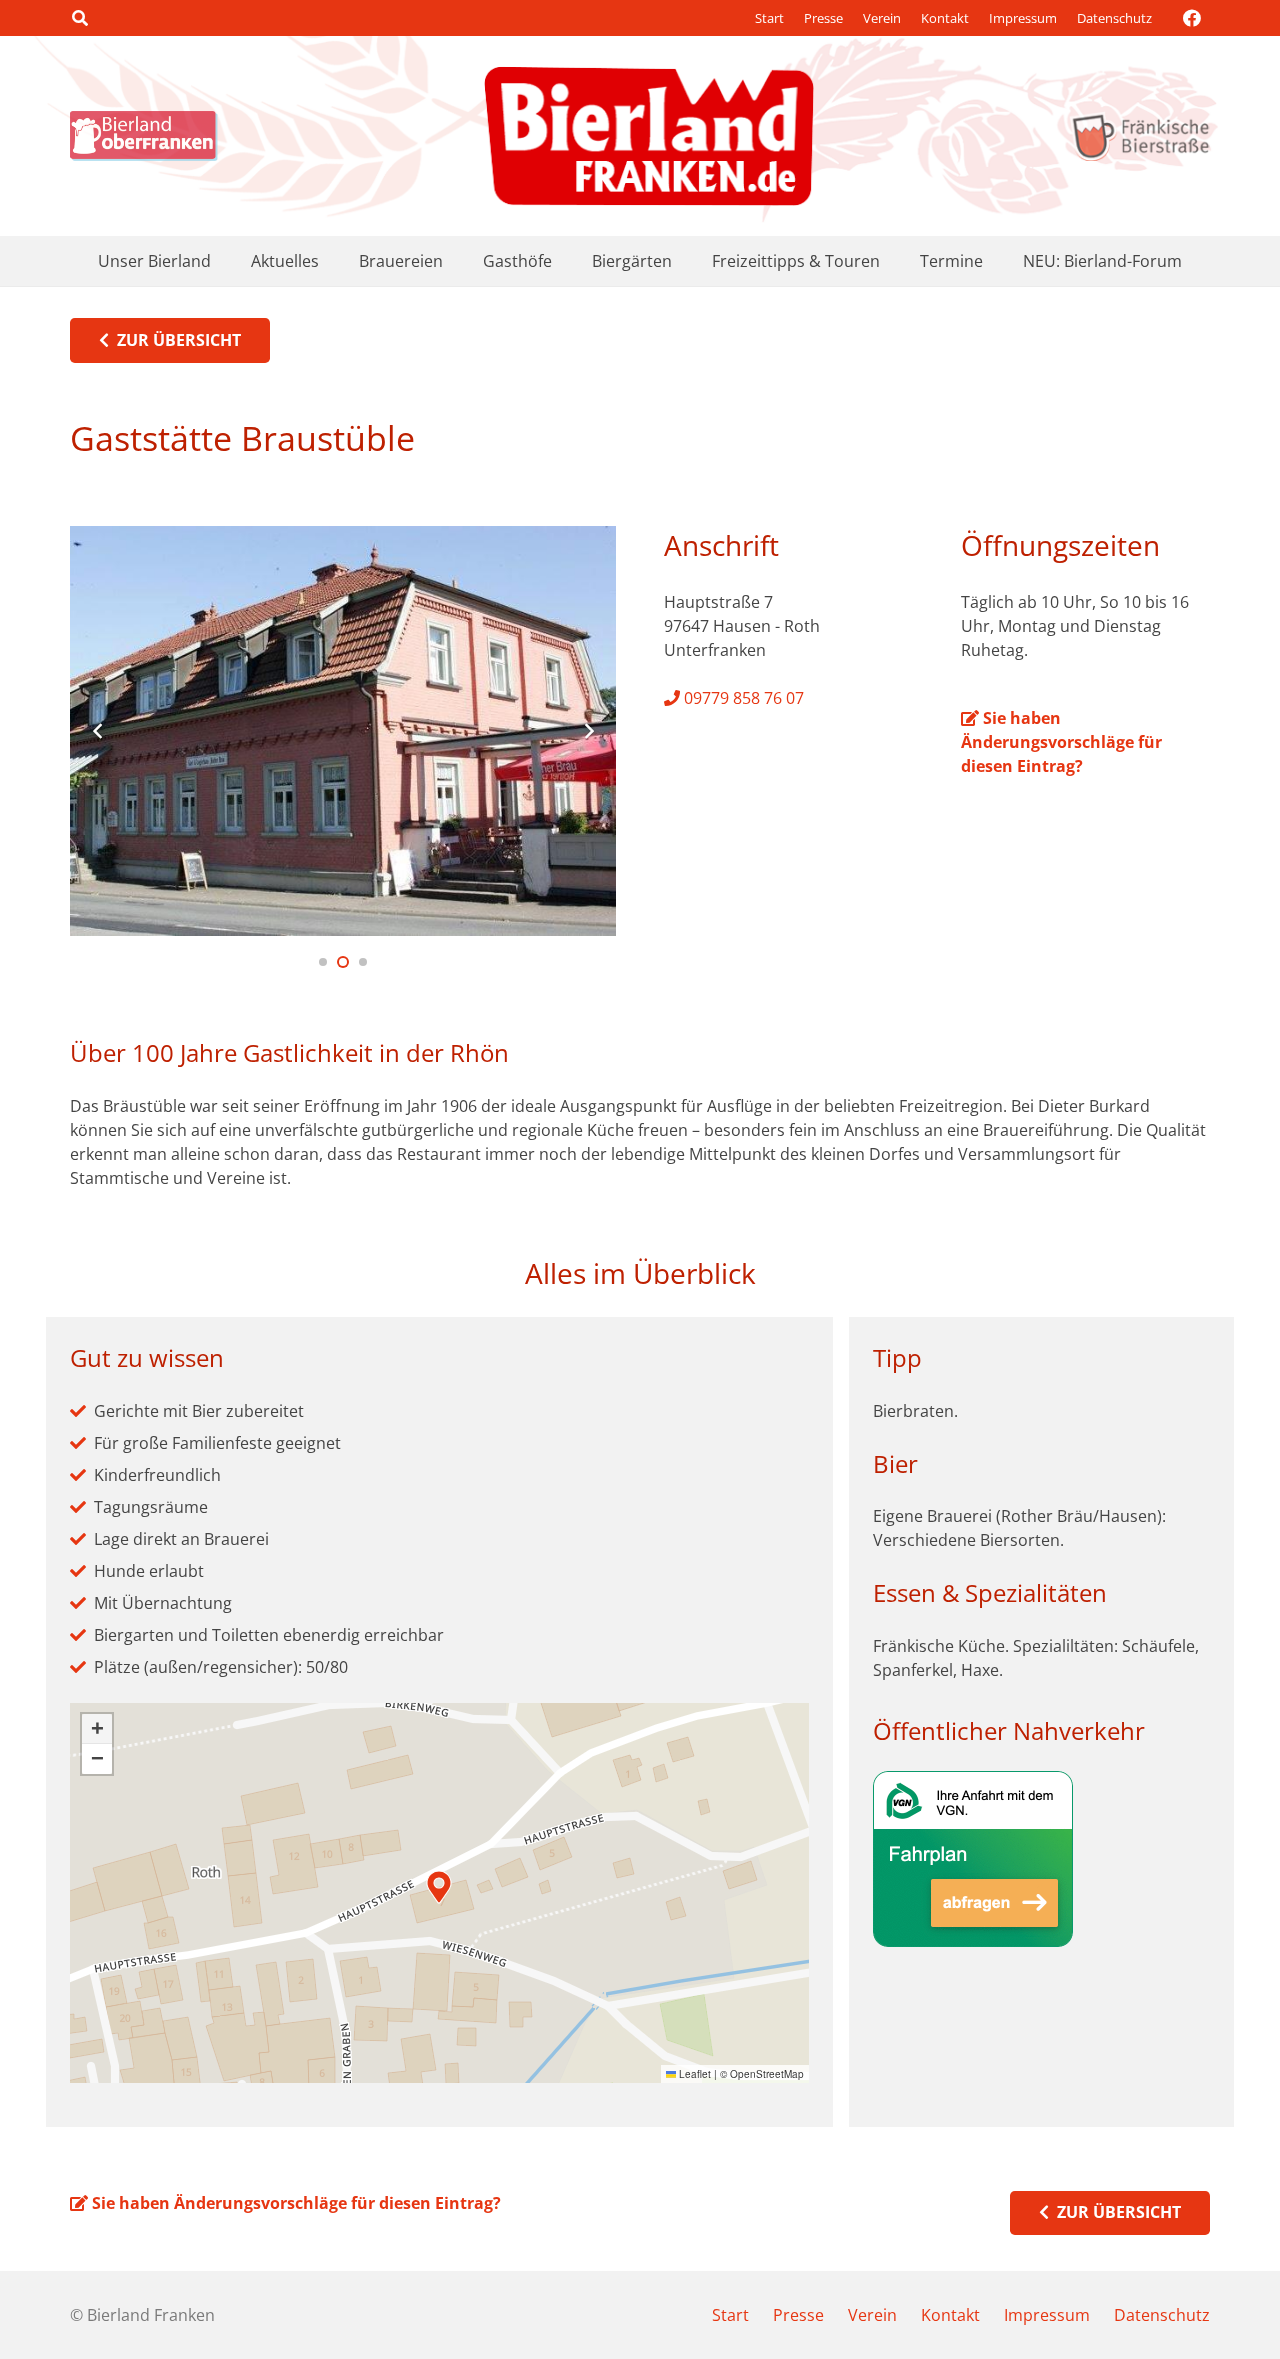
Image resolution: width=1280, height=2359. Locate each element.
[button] (79, 18)
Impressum (1023, 18)
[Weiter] (588, 731)
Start (769, 18)
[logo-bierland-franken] (649, 136)
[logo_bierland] (149, 136)
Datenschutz (1114, 18)
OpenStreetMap (767, 2074)
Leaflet (693, 2074)
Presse (823, 18)
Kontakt (945, 18)
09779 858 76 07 (742, 698)
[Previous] (98, 731)
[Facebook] (1192, 18)
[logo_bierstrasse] (1139, 136)
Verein (882, 18)
